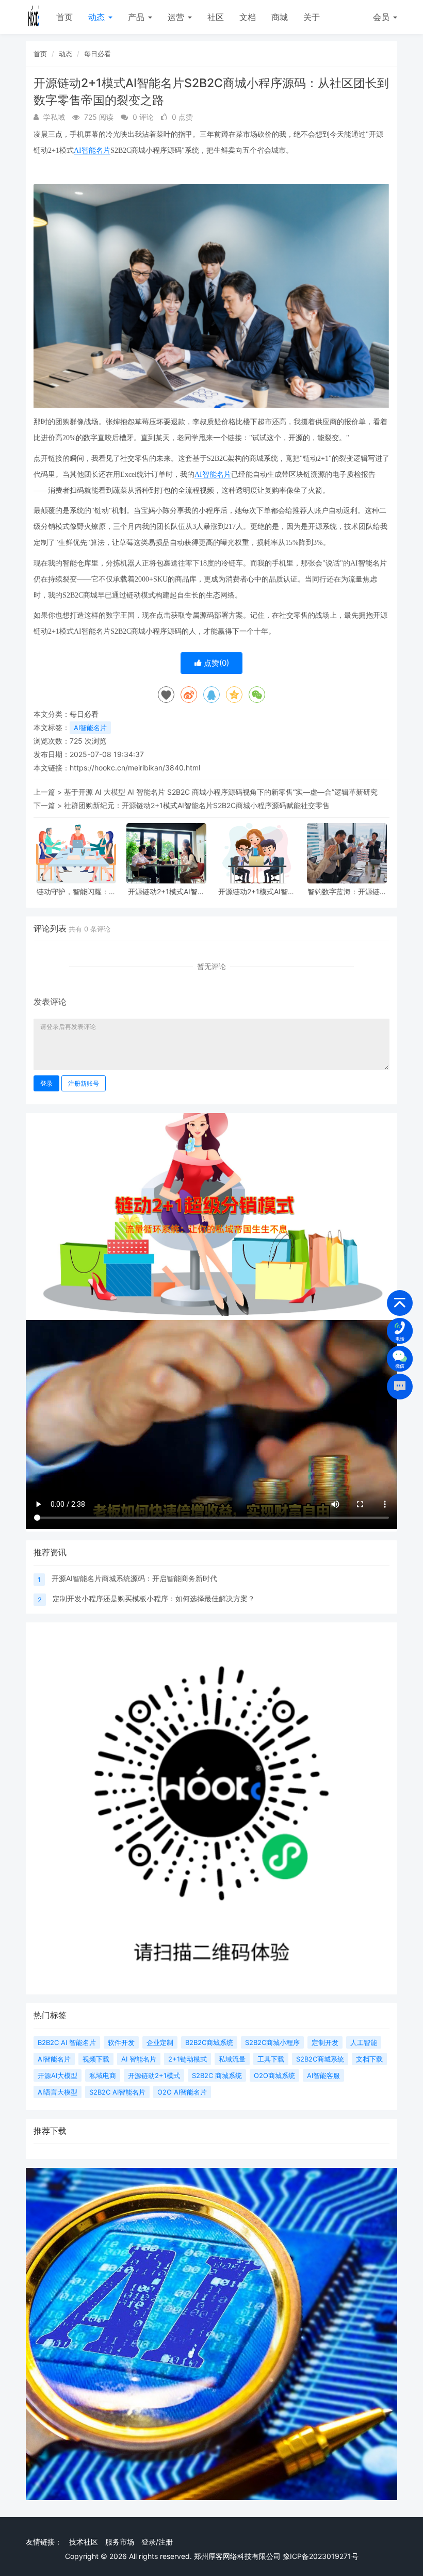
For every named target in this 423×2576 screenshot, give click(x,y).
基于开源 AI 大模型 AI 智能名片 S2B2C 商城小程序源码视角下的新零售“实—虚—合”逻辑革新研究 (221, 792)
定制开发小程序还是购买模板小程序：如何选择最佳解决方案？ (154, 1598)
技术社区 (84, 2542)
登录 (46, 1083)
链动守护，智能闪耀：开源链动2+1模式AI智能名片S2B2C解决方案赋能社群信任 (76, 891)
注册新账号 (84, 1083)
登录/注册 (157, 2542)
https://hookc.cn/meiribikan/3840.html (135, 768)
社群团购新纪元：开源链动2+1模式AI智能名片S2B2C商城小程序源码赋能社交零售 (197, 805)
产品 (137, 17)
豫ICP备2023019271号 (321, 2556)
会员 (381, 17)
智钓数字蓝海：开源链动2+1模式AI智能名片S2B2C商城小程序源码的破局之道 (347, 891)
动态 (98, 17)
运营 (177, 17)
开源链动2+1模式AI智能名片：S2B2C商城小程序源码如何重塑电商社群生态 (167, 891)
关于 (312, 17)
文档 (248, 17)
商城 (280, 17)
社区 (216, 17)
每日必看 (97, 54)
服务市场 (120, 2542)
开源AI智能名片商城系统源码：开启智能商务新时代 (134, 1578)
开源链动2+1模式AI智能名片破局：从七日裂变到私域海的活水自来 (257, 891)
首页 (64, 17)
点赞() (215, 663)
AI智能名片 (92, 150)
